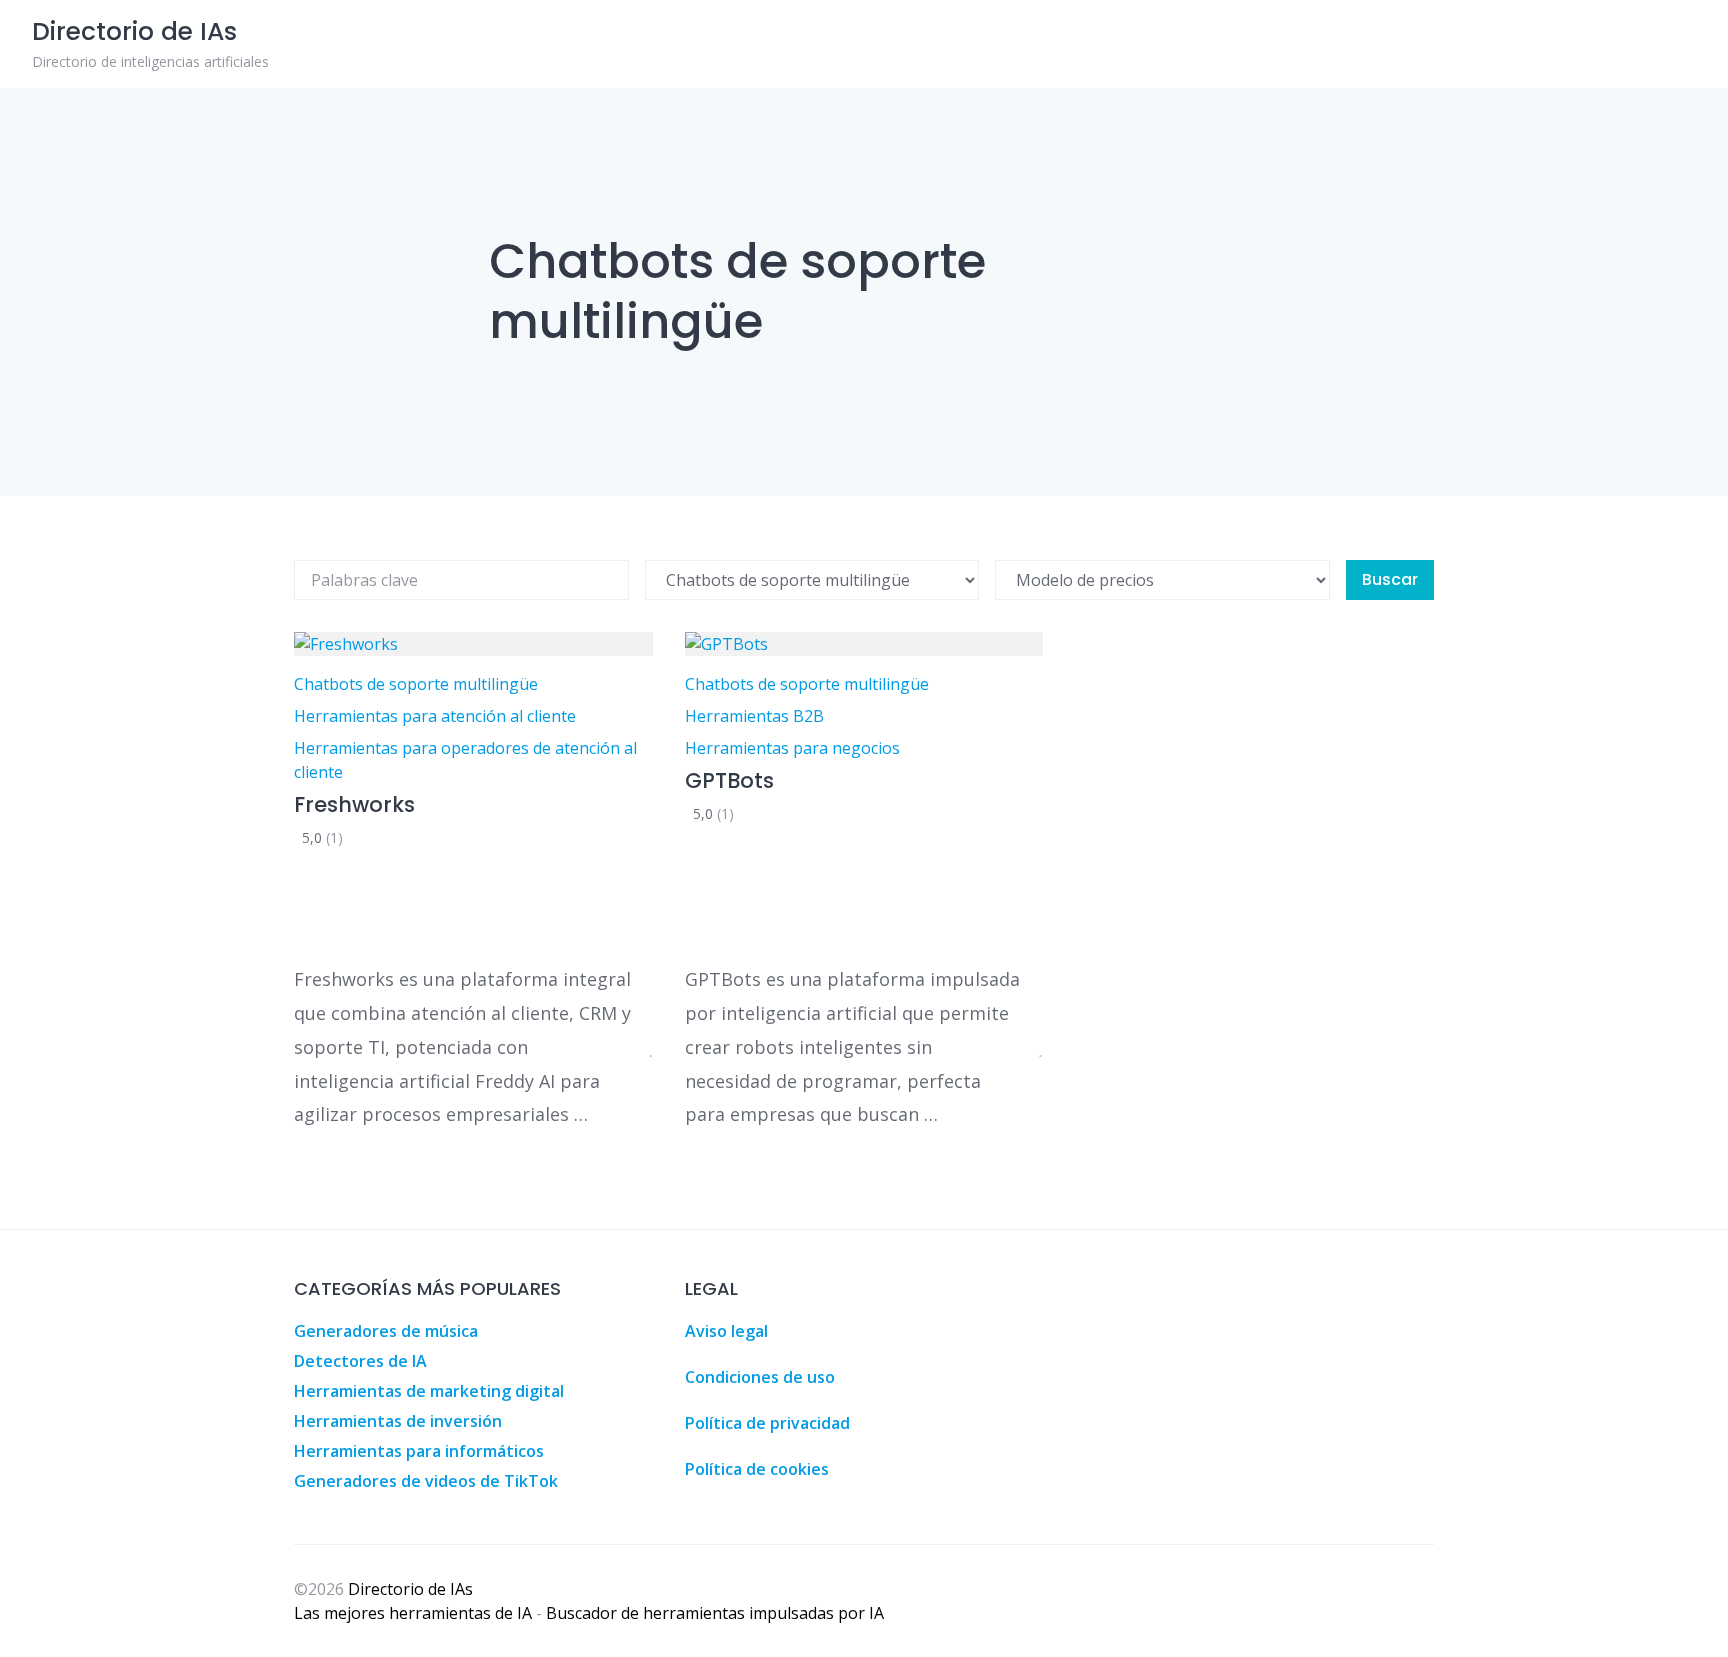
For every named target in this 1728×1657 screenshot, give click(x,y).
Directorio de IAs (410, 1589)
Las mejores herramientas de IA (413, 1613)
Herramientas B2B (754, 716)
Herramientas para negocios (792, 748)
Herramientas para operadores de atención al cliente (465, 760)
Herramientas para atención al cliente (435, 716)
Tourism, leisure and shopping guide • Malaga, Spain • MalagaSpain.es (1427, 1290)
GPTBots (729, 780)
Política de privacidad (767, 1423)
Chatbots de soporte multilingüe (416, 684)
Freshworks (354, 804)
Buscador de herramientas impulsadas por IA (715, 1613)
